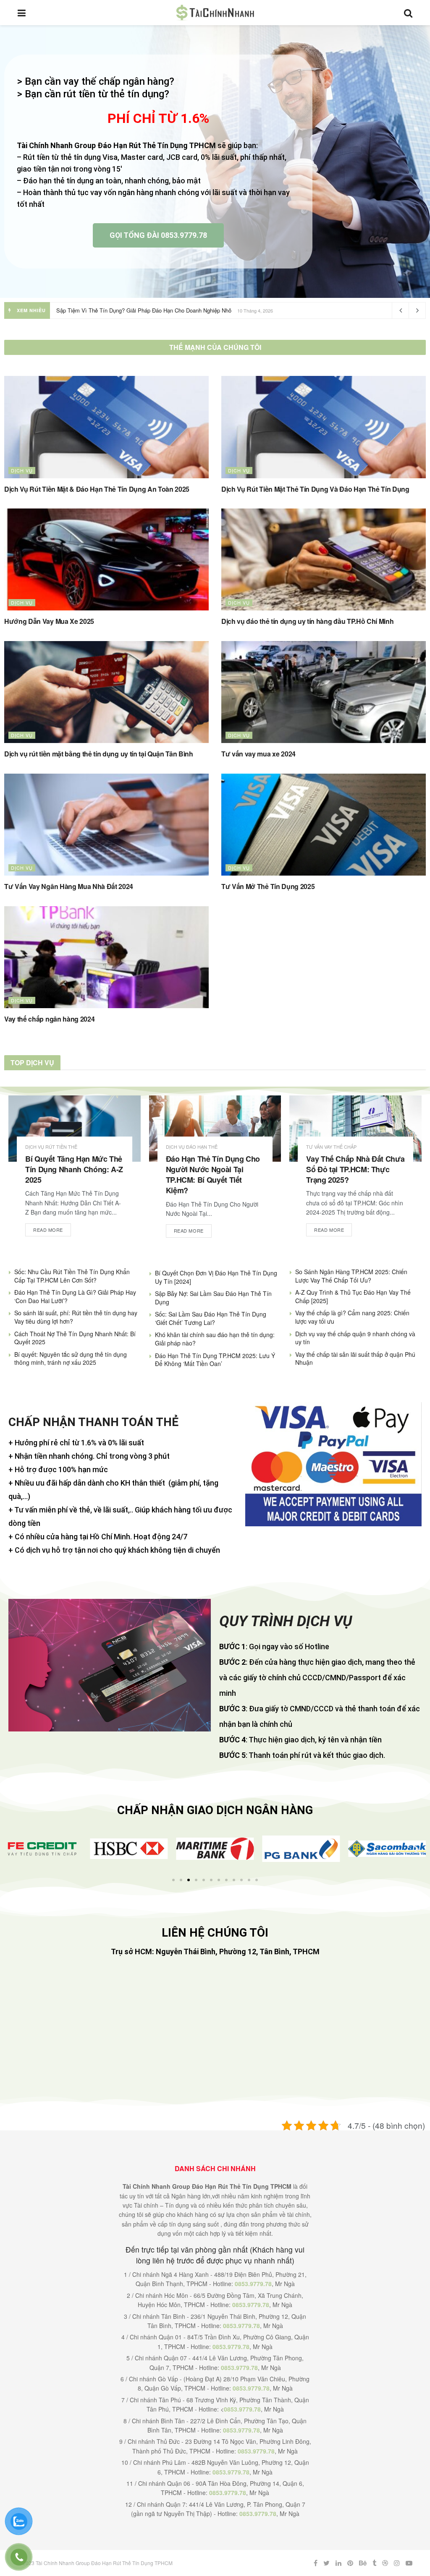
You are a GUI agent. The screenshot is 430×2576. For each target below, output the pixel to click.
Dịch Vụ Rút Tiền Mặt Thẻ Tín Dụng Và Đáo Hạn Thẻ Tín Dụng (315, 489)
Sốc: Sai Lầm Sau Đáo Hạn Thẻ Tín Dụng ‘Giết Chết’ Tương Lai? (211, 1318)
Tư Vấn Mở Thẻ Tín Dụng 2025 (268, 886)
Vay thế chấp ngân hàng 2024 (49, 1019)
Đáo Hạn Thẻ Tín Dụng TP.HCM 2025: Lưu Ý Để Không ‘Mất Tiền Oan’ (215, 1360)
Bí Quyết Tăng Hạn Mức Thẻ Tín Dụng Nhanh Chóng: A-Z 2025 (74, 1169)
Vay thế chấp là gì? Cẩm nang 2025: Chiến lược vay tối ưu (352, 1317)
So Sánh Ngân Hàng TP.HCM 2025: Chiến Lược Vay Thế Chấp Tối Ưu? (351, 1276)
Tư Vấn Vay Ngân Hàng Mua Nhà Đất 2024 (69, 886)
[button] (14, 1849)
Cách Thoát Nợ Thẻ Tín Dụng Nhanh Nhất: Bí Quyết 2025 (75, 1338)
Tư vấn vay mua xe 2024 (258, 754)
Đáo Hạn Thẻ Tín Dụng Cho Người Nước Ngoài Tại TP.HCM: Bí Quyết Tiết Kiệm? (213, 1175)
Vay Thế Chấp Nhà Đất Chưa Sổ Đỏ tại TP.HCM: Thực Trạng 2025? (355, 1169)
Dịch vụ (22, 470)
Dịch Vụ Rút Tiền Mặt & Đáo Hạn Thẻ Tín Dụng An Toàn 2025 (97, 489)
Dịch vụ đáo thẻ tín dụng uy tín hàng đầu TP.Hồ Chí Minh (307, 621)
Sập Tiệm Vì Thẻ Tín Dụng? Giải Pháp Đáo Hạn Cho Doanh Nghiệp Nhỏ (144, 310)
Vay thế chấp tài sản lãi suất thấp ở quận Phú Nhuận (355, 1358)
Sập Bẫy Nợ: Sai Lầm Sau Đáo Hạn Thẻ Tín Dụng (213, 1298)
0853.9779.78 (253, 2284)
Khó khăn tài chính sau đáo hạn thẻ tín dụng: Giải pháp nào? (215, 1339)
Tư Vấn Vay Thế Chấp (331, 1147)
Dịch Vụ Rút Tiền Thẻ (51, 1147)
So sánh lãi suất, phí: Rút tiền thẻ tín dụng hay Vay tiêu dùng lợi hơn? (76, 1317)
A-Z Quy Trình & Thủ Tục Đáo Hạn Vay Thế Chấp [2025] (353, 1296)
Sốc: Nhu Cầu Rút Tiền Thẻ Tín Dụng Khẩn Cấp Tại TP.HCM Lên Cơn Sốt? (72, 1276)
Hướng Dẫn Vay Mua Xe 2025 (49, 621)
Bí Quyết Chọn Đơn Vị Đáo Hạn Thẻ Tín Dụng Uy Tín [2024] (216, 1277)
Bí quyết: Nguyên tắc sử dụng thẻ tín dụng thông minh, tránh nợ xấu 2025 (71, 1358)
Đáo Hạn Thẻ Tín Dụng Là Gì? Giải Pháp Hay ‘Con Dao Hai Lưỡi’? (75, 1296)
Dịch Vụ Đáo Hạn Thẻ (192, 1147)
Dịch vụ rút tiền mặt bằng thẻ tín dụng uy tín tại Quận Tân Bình (99, 754)
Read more (48, 1230)
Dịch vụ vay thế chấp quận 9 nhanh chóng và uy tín (355, 1338)
